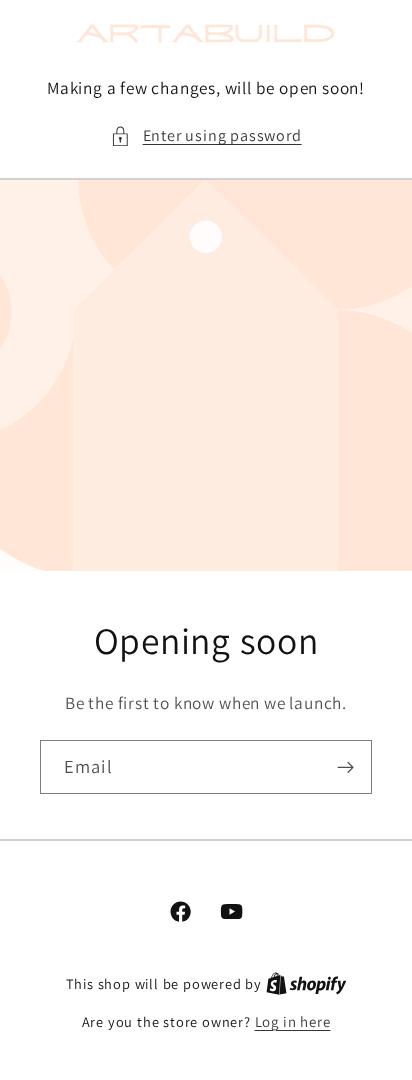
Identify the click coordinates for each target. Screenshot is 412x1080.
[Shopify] (306, 983)
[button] (205, 135)
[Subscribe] (345, 767)
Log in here (293, 1021)
